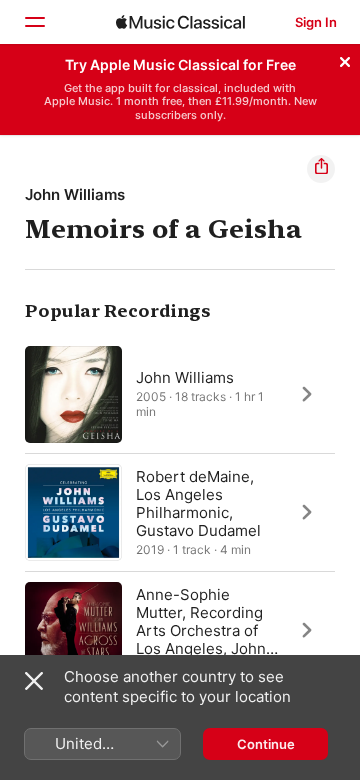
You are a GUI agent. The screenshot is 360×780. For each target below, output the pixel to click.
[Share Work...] (321, 169)
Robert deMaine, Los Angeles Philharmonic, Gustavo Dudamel (198, 502)
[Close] (345, 59)
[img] (180, 22)
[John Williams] (180, 394)
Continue (266, 744)
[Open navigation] (34, 22)
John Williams (75, 194)
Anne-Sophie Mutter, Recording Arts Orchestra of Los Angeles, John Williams (201, 629)
